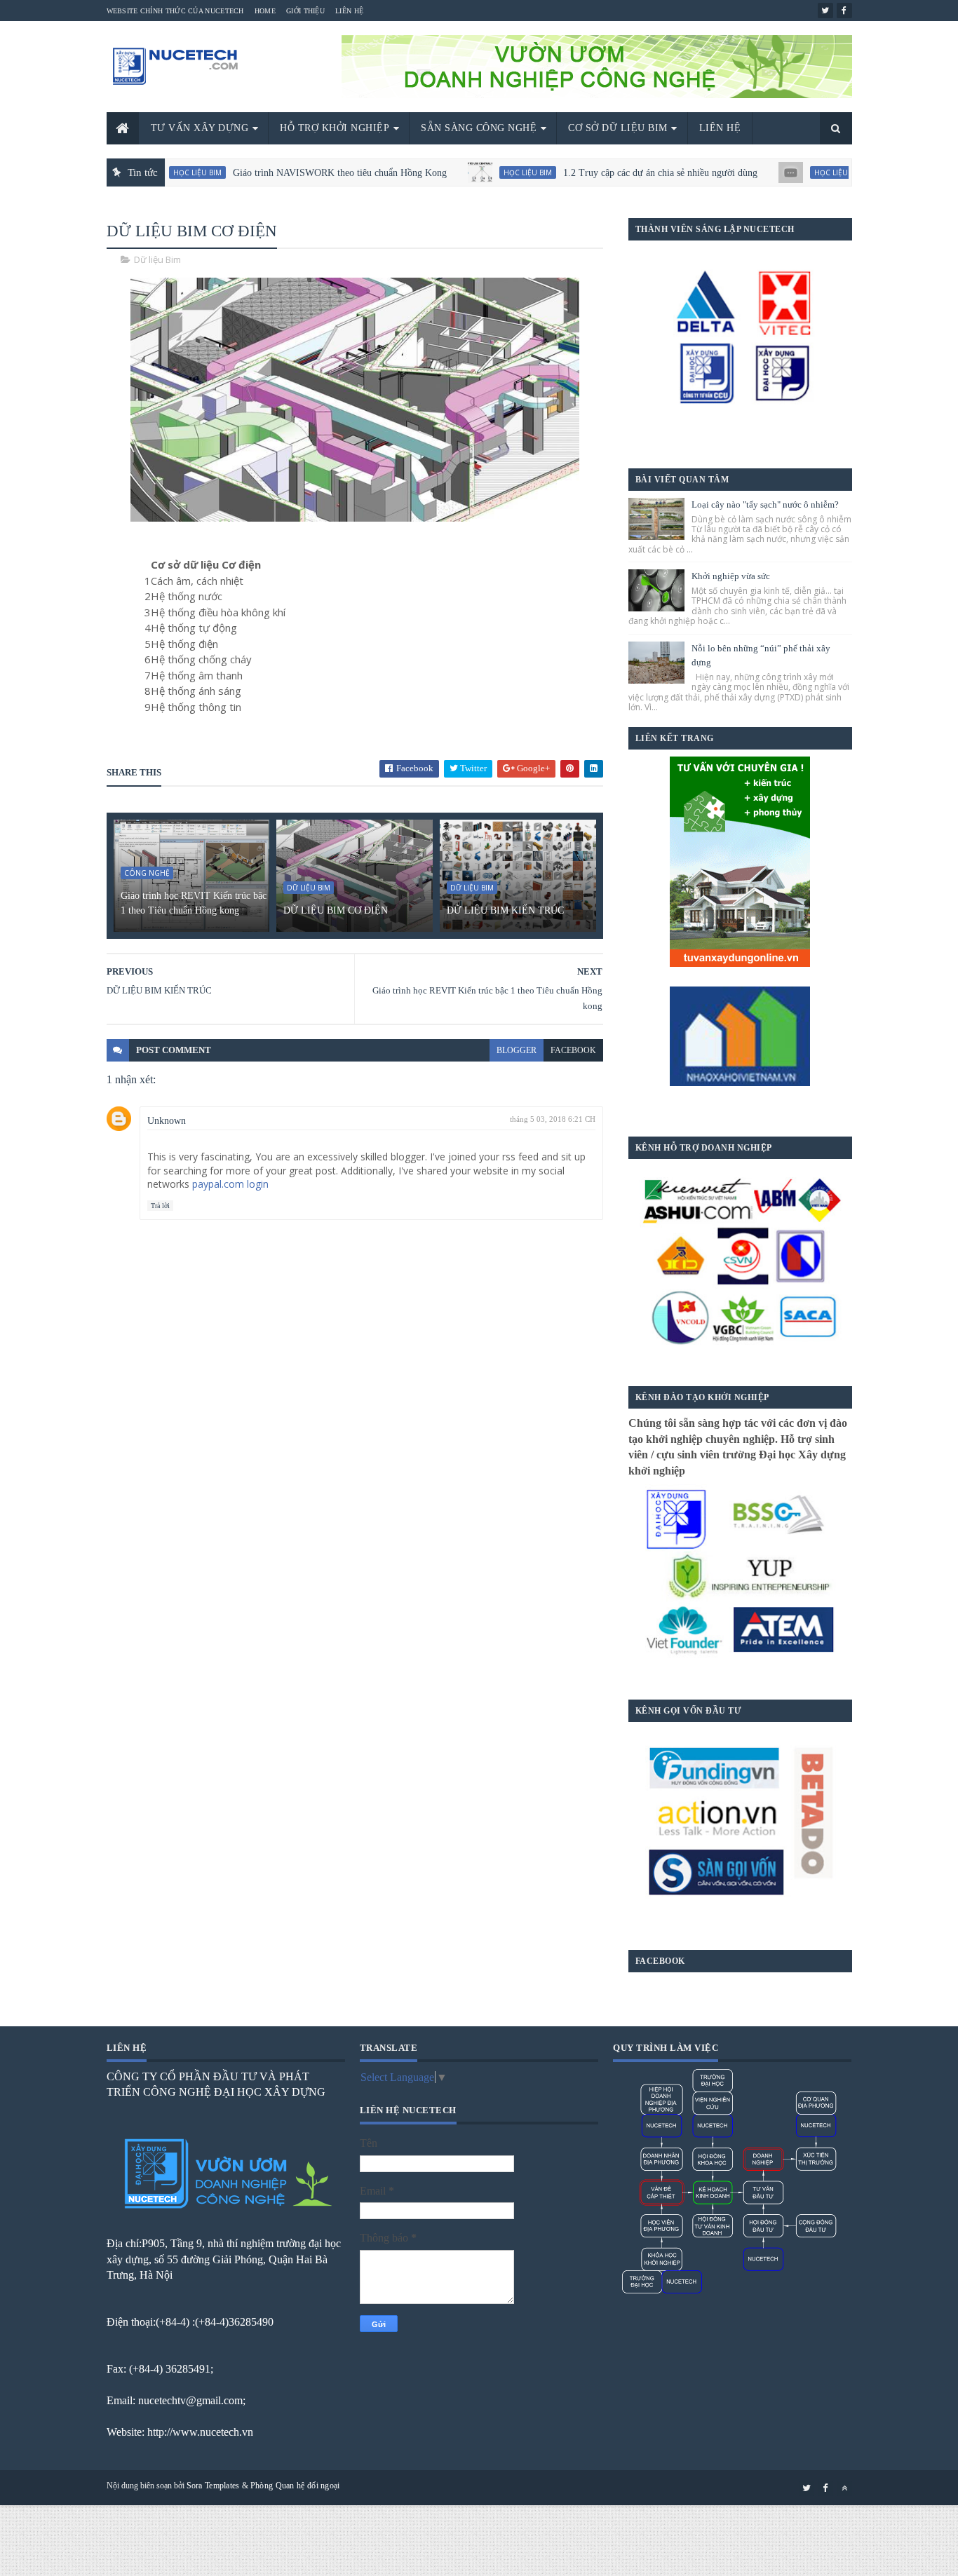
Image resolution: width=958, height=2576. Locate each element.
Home (265, 11)
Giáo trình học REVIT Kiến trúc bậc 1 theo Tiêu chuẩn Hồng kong (194, 903)
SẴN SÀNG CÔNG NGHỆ (479, 128)
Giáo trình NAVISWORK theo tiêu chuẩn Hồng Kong (283, 173)
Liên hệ (349, 11)
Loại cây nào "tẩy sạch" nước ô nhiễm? (765, 504)
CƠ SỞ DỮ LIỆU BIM (618, 128)
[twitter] (825, 11)
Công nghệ (147, 873)
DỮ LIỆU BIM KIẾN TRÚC (505, 910)
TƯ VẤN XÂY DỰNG (200, 128)
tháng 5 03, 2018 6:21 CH (553, 1119)
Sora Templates (213, 2486)
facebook (573, 1050)
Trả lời (160, 1206)
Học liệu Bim (471, 172)
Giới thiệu (305, 11)
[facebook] (844, 11)
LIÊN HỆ (720, 128)
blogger (517, 1050)
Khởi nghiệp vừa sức (731, 576)
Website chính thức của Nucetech (175, 11)
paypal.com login (230, 1184)
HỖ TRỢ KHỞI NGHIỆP (335, 128)
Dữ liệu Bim (157, 259)
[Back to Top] (844, 2488)
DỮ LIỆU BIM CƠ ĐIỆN (336, 910)
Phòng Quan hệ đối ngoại (295, 2486)
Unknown (167, 1121)
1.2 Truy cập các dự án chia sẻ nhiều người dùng (603, 173)
